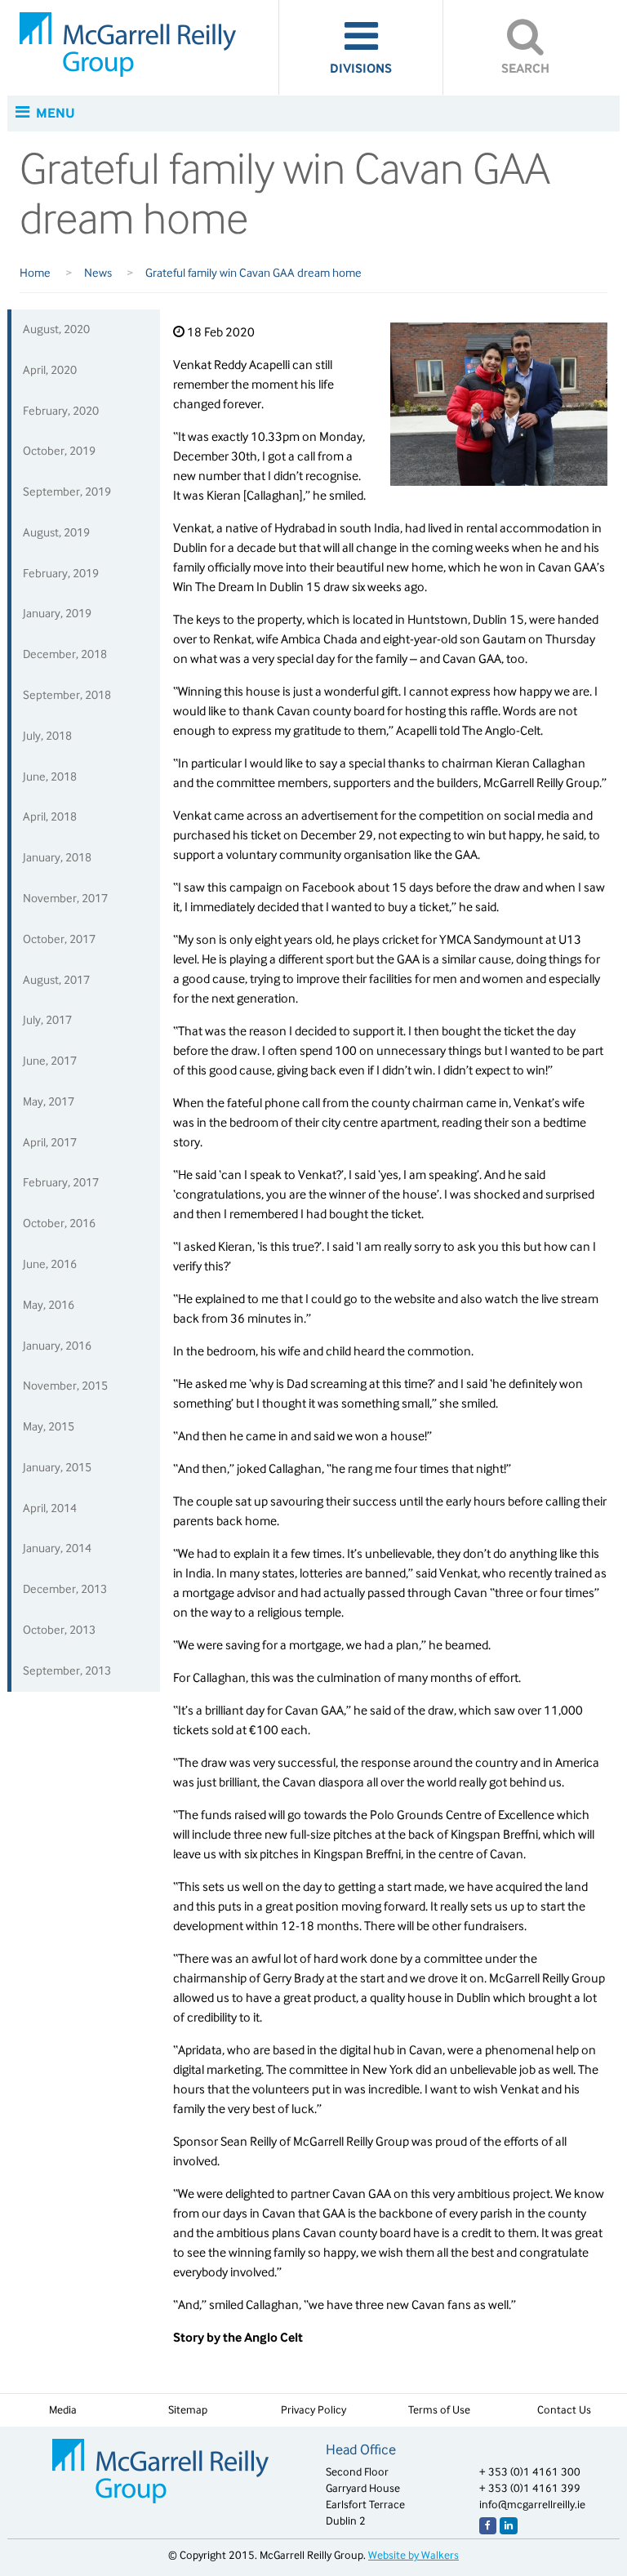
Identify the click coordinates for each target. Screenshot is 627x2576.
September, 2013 (67, 1671)
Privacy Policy (313, 2410)
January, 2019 (57, 613)
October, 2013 (59, 1630)
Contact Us (564, 2410)
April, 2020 (50, 370)
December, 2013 (65, 1589)
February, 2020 (61, 411)
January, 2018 (57, 857)
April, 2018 (50, 816)
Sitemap (188, 2410)
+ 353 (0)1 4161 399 (530, 2488)
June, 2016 (50, 1264)
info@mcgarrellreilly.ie (532, 2505)
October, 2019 (59, 451)
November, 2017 (65, 898)
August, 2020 (56, 329)
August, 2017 (56, 980)
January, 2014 (57, 1548)
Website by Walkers (414, 2555)
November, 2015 (65, 1386)
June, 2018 (50, 776)
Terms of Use (439, 2410)
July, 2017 (47, 1020)
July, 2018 (47, 736)
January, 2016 (57, 1346)
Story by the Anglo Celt (239, 2337)
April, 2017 (50, 1142)
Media (63, 2410)
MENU (54, 113)
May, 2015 (49, 1426)
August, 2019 (56, 532)
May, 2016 (49, 1305)
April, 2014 (50, 1508)
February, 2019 (61, 573)
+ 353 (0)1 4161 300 (530, 2472)
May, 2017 (49, 1101)
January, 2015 (57, 1467)
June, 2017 (50, 1061)
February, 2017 (61, 1182)
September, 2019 (67, 492)
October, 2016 (59, 1223)
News (99, 273)
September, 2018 (67, 695)
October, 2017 (59, 939)
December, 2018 (65, 654)
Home (36, 273)
